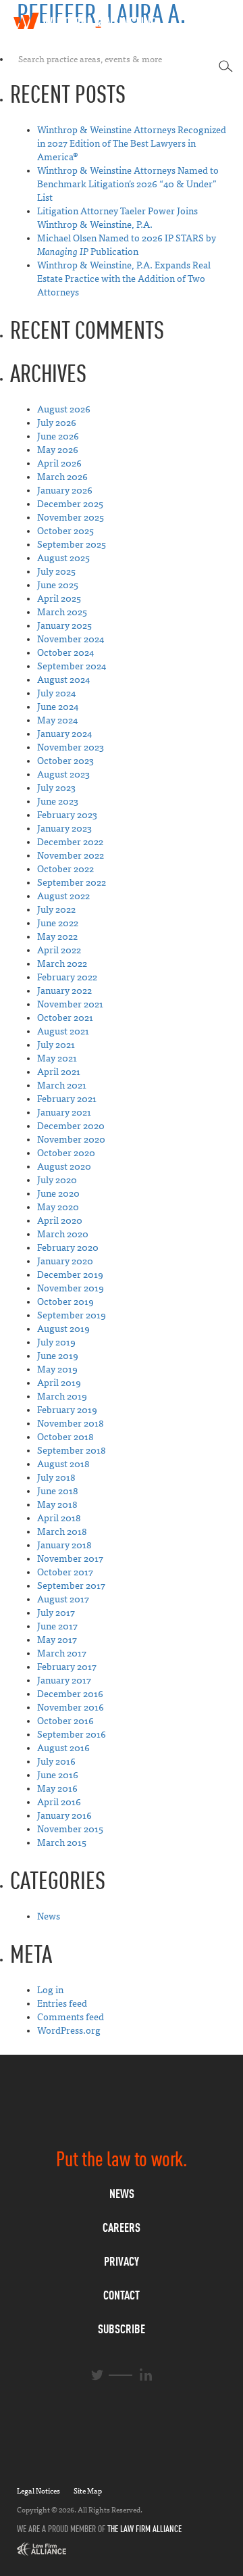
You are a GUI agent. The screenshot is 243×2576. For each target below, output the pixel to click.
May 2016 (57, 1789)
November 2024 (71, 639)
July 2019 (56, 1342)
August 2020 (64, 1167)
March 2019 (62, 1397)
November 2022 (71, 856)
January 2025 (64, 626)
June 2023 (58, 802)
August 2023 (63, 774)
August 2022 (63, 896)
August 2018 (63, 1464)
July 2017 (56, 1613)
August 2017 (63, 1599)
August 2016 (63, 1748)
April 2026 (59, 463)
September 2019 (72, 1315)
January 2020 (65, 1261)
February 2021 (67, 1099)
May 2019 (57, 1369)
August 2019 (63, 1329)
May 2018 (57, 1505)
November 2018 (71, 1424)
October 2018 (65, 1437)
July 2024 (56, 693)
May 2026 (58, 450)
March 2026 (62, 477)
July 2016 (56, 1762)
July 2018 (56, 1478)
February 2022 (67, 977)
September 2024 (72, 666)
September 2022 (72, 883)
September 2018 (72, 1451)
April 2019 (59, 1383)
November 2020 (71, 1140)
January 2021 (64, 1113)
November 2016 (71, 1708)
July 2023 (56, 788)
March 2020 (63, 1234)
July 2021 (56, 1045)
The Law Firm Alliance (144, 2529)
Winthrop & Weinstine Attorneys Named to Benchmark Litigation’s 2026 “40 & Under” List (128, 184)
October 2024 (65, 653)
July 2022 (56, 910)
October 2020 (66, 1153)
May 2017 (57, 1640)
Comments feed (71, 2017)
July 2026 (57, 423)
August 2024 (63, 680)
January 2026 (65, 491)
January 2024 (64, 734)
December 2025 (70, 504)
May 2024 (57, 720)
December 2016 (70, 1694)
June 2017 (57, 1626)
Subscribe (122, 2329)
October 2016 (65, 1721)
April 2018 (59, 1518)
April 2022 (59, 950)
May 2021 (57, 1058)
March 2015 (62, 1843)
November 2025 (71, 518)
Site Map (88, 2491)
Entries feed (62, 2004)
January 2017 (64, 1680)
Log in (50, 1990)
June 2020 (58, 1194)
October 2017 (65, 1572)
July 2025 (56, 572)
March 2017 (62, 1653)
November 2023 (71, 747)
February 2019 (67, 1410)
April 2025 (59, 599)
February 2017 (67, 1667)
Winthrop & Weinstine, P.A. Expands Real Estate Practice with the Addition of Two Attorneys (124, 279)
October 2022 (65, 869)
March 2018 (62, 1532)
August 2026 (64, 409)
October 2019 (65, 1302)
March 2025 (62, 612)
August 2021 (63, 1031)
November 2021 (70, 1004)
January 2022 (64, 991)
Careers (122, 2227)
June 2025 (58, 585)
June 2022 (58, 923)
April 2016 (59, 1802)
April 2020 (60, 1221)
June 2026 (58, 436)
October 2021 (65, 1018)
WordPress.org (69, 2031)
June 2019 (58, 1356)
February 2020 (68, 1248)
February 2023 (67, 815)
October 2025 (65, 531)
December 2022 (70, 842)
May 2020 (58, 1207)
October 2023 (65, 761)
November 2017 (70, 1559)
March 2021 (62, 1086)
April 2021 (59, 1072)
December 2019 (70, 1275)
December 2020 (71, 1126)
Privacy (122, 2261)
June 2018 (58, 1491)
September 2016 (72, 1735)
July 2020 (57, 1180)
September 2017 (71, 1586)
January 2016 (64, 1816)
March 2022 (62, 964)
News (49, 1916)
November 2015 (70, 1829)
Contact (122, 2295)
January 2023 (64, 829)
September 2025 (72, 545)
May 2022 (57, 937)
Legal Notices (38, 2491)
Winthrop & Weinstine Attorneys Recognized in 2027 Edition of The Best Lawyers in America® (132, 144)
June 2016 (58, 1775)
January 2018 (64, 1545)
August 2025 (63, 558)
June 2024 (58, 707)
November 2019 (71, 1288)
